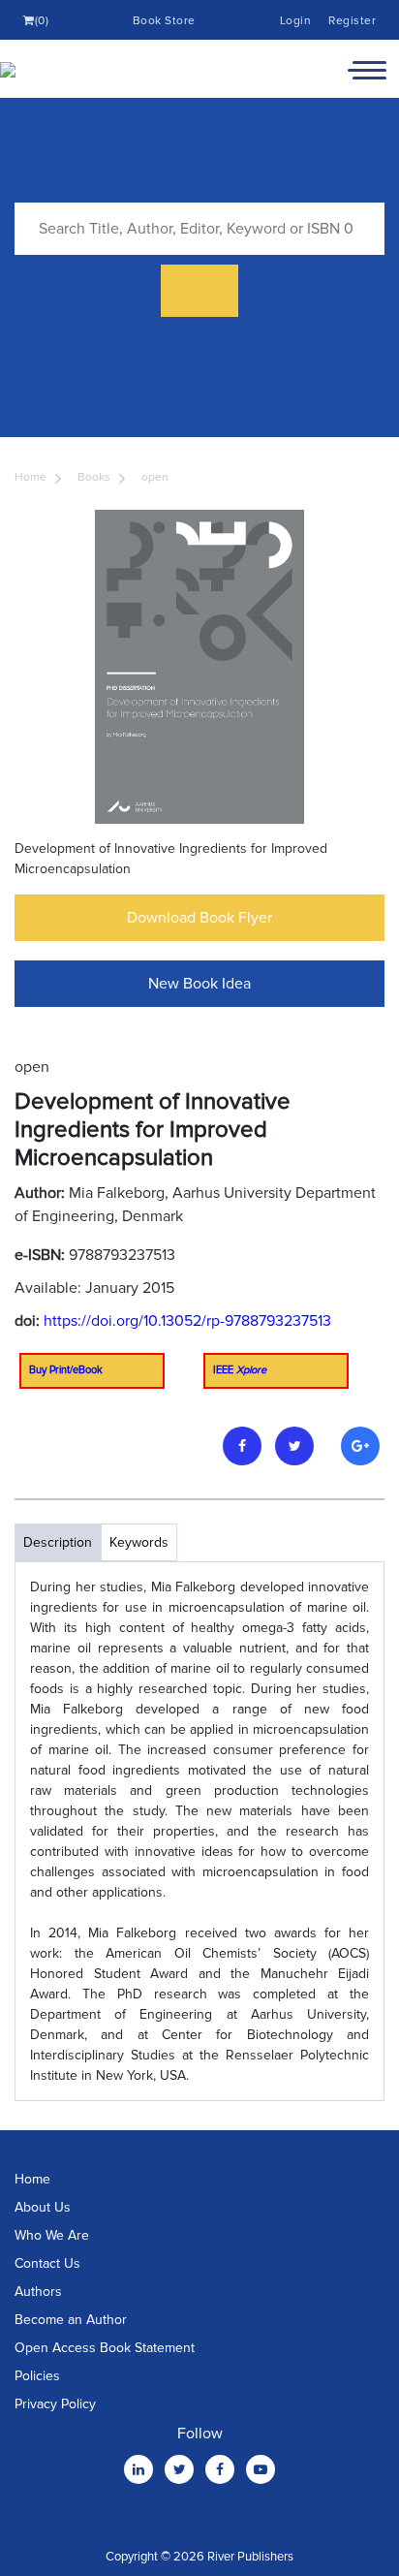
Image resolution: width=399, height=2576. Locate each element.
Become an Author (71, 2320)
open (155, 477)
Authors (38, 2292)
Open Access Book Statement (105, 2348)
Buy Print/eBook (66, 1370)
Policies (37, 2376)
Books (94, 477)
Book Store (164, 21)
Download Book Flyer (199, 918)
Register (352, 21)
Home (31, 477)
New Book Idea (199, 984)
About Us (43, 2207)
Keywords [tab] (139, 1542)
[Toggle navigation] (367, 69)
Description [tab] (58, 1542)
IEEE (240, 1370)
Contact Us (47, 2263)
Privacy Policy (55, 2404)
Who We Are (52, 2235)
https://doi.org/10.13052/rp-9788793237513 (187, 1321)
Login (296, 21)
